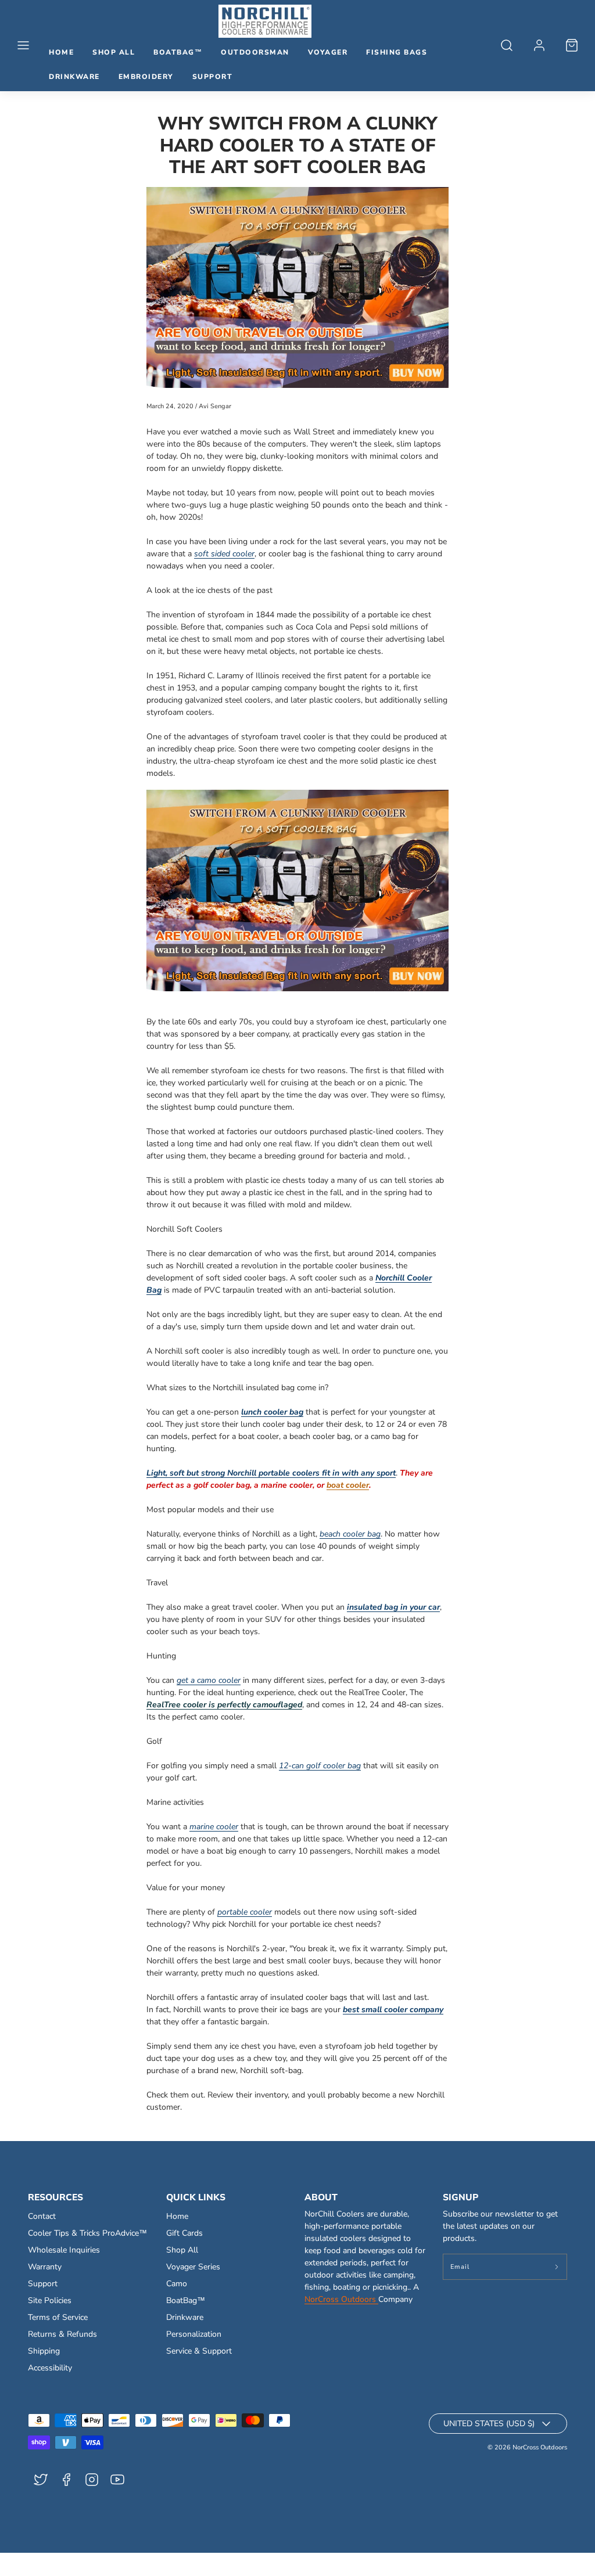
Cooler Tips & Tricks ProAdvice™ (87, 2233)
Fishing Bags (397, 52)
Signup (460, 2197)
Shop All (114, 52)
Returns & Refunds (62, 2334)
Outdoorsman (255, 52)
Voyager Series (193, 2267)
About (321, 2197)
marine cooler (214, 1827)
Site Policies (50, 2300)
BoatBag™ (178, 52)
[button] (23, 45)
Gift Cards (184, 2233)
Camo (177, 2284)
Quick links (196, 2197)
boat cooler (348, 1485)
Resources (55, 2197)
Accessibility (50, 2368)
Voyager (328, 52)
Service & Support (199, 2351)
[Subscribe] (557, 2267)
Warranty (45, 2267)
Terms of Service (58, 2317)
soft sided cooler (224, 554)
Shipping (44, 2351)
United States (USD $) (489, 2424)
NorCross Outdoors (341, 2299)
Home (61, 52)
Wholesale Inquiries (64, 2250)
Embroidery (146, 77)
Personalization (194, 2334)
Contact (42, 2216)
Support (213, 77)
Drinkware (74, 77)
